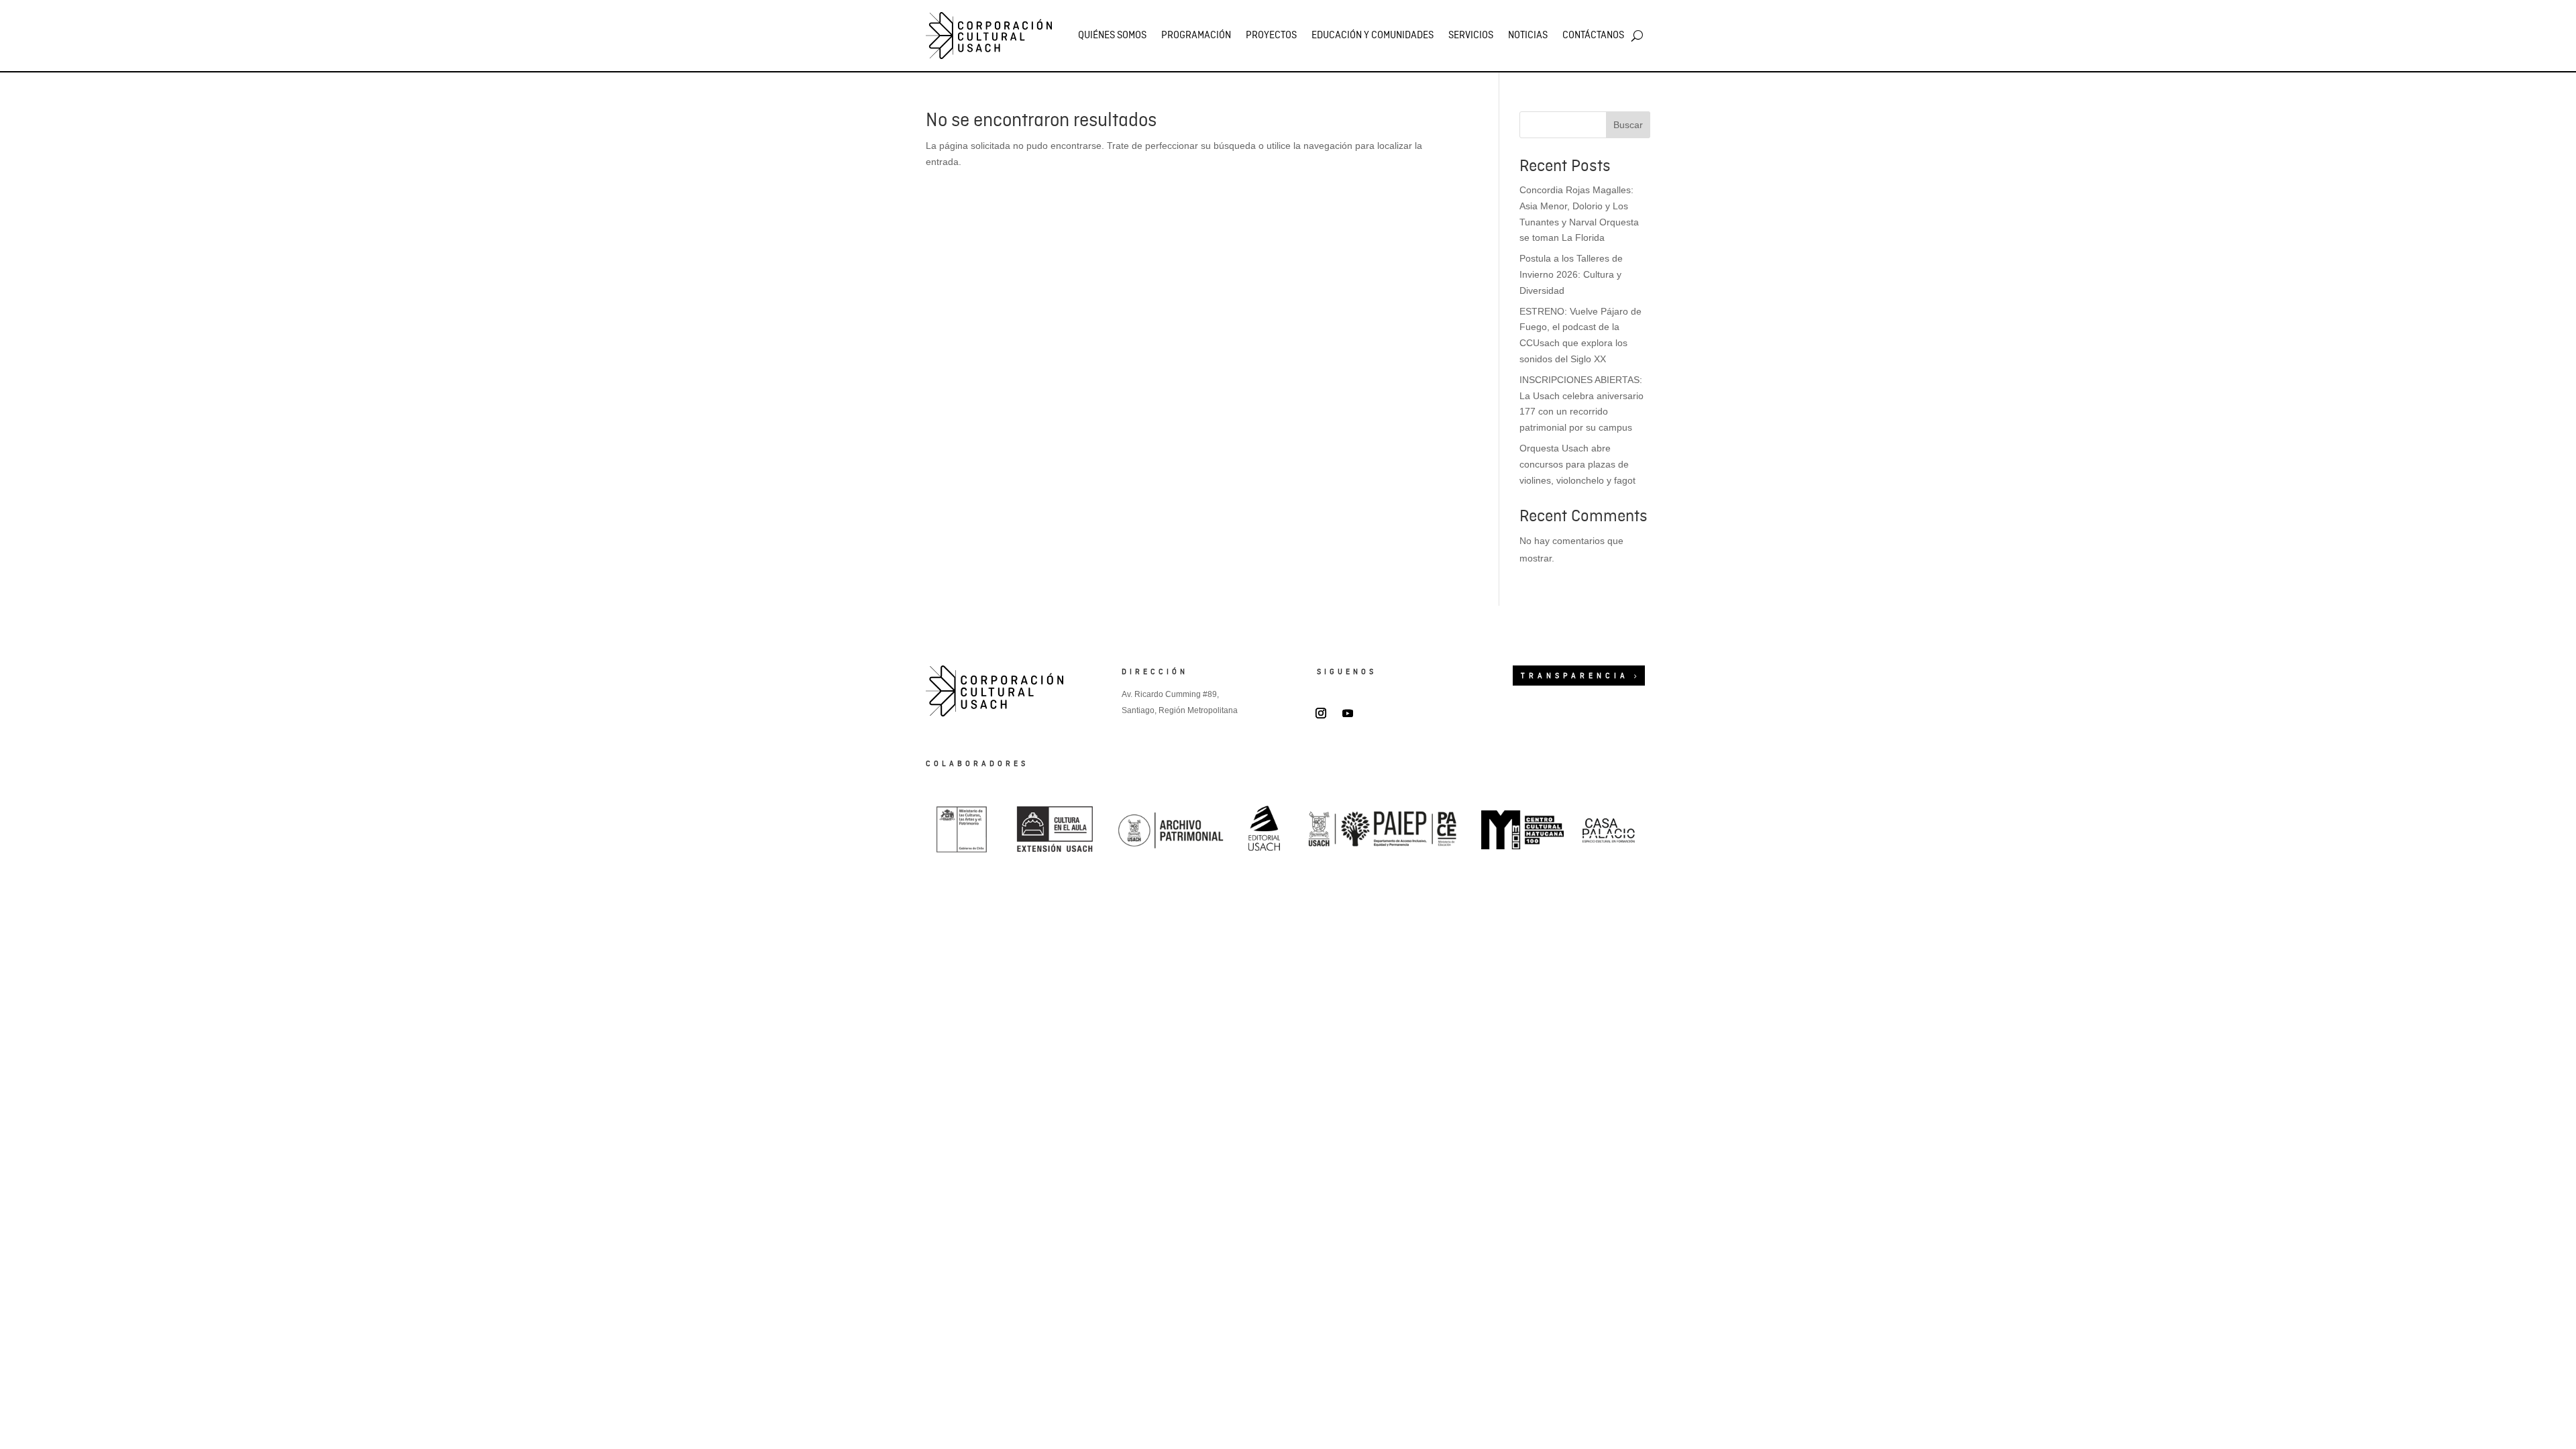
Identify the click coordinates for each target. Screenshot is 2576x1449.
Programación (1196, 36)
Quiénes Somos (1112, 36)
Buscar (1628, 125)
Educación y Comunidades (1373, 36)
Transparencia (1575, 676)
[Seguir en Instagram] (1321, 713)
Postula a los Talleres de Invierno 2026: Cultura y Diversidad (1571, 274)
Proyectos (1271, 36)
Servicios (1471, 36)
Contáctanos (1593, 36)
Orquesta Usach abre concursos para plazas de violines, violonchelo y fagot (1577, 464)
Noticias (1528, 36)
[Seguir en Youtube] (1348, 713)
